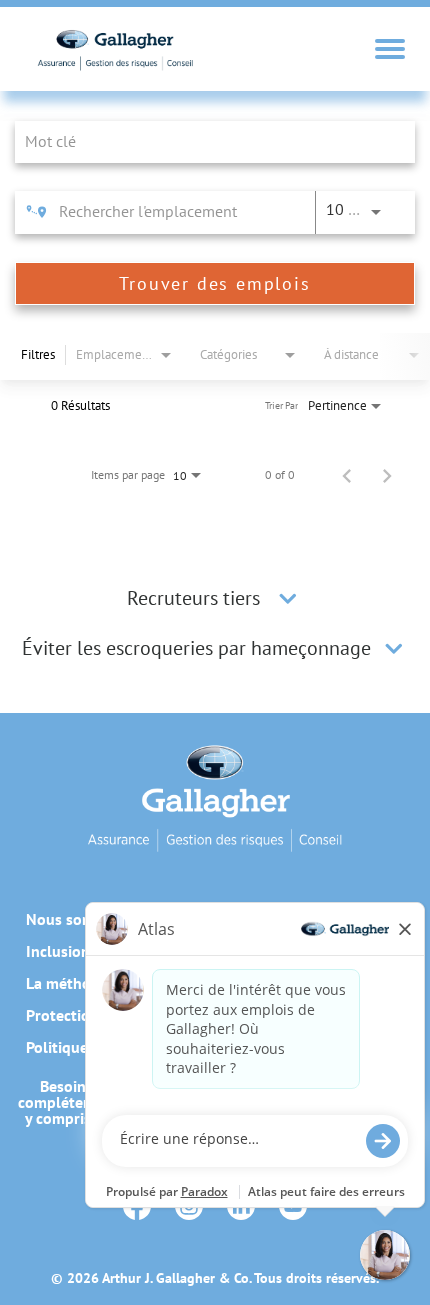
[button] (288, 598)
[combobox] (205, 141)
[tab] (215, 598)
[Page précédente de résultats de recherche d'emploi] (347, 475)
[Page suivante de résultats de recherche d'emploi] (387, 475)
